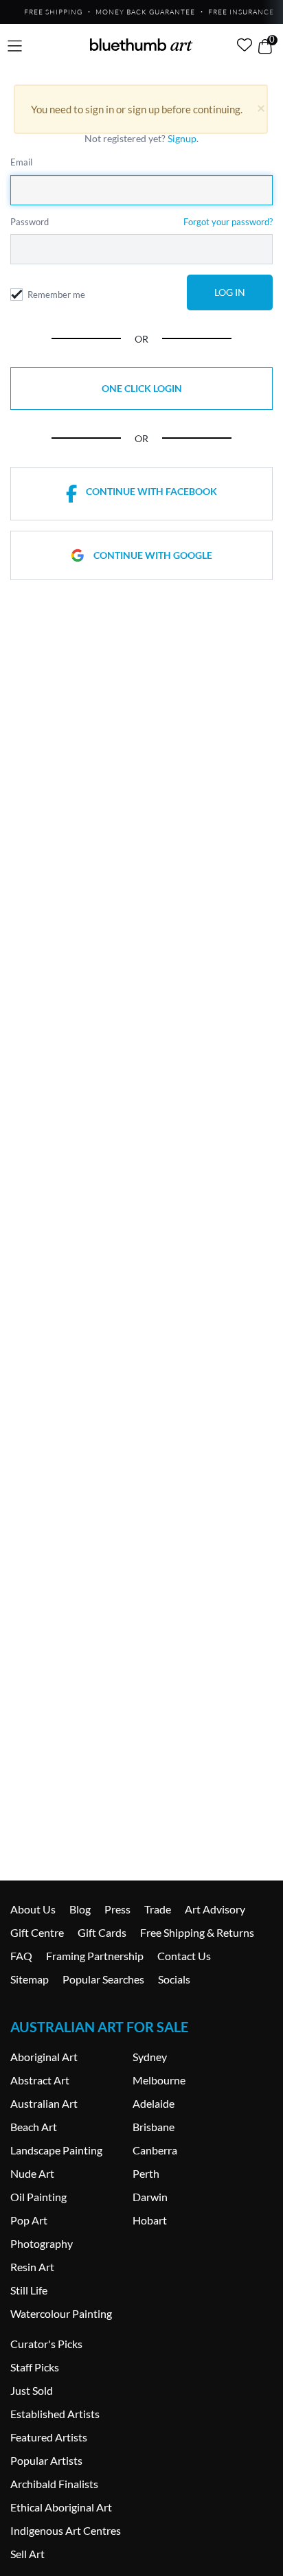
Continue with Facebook (151, 491)
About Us (33, 1909)
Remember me (56, 295)
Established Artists (55, 2414)
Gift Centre (37, 1932)
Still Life (29, 2290)
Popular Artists (46, 2460)
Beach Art (34, 2127)
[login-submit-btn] (230, 292)
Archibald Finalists (54, 2484)
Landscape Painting (56, 2150)
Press (117, 1909)
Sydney (150, 2057)
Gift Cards (102, 1932)
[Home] (141, 45)
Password (30, 222)
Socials (174, 1979)
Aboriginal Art (44, 2057)
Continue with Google (153, 555)
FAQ (21, 1956)
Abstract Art (40, 2080)
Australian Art (44, 2103)
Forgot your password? (228, 222)
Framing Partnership (95, 1956)
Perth (146, 2173)
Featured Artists (49, 2437)
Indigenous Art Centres (66, 2530)
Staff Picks (35, 2367)
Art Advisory (215, 1909)
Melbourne (159, 2080)
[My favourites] (245, 45)
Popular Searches (103, 1979)
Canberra (155, 2150)
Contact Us (184, 1956)
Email (21, 162)
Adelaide (154, 2103)
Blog (80, 1909)
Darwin (150, 2197)
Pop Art (29, 2220)
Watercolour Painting (61, 2313)
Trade (158, 1909)
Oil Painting (38, 2197)
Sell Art (27, 2554)
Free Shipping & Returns (197, 1932)
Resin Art (32, 2267)
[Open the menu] (15, 46)
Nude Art (32, 2173)
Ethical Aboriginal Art (61, 2507)
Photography (42, 2243)
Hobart (150, 2220)
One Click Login (142, 388)
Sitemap (30, 1979)
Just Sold (32, 2390)
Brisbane (154, 2127)
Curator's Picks (46, 2344)
